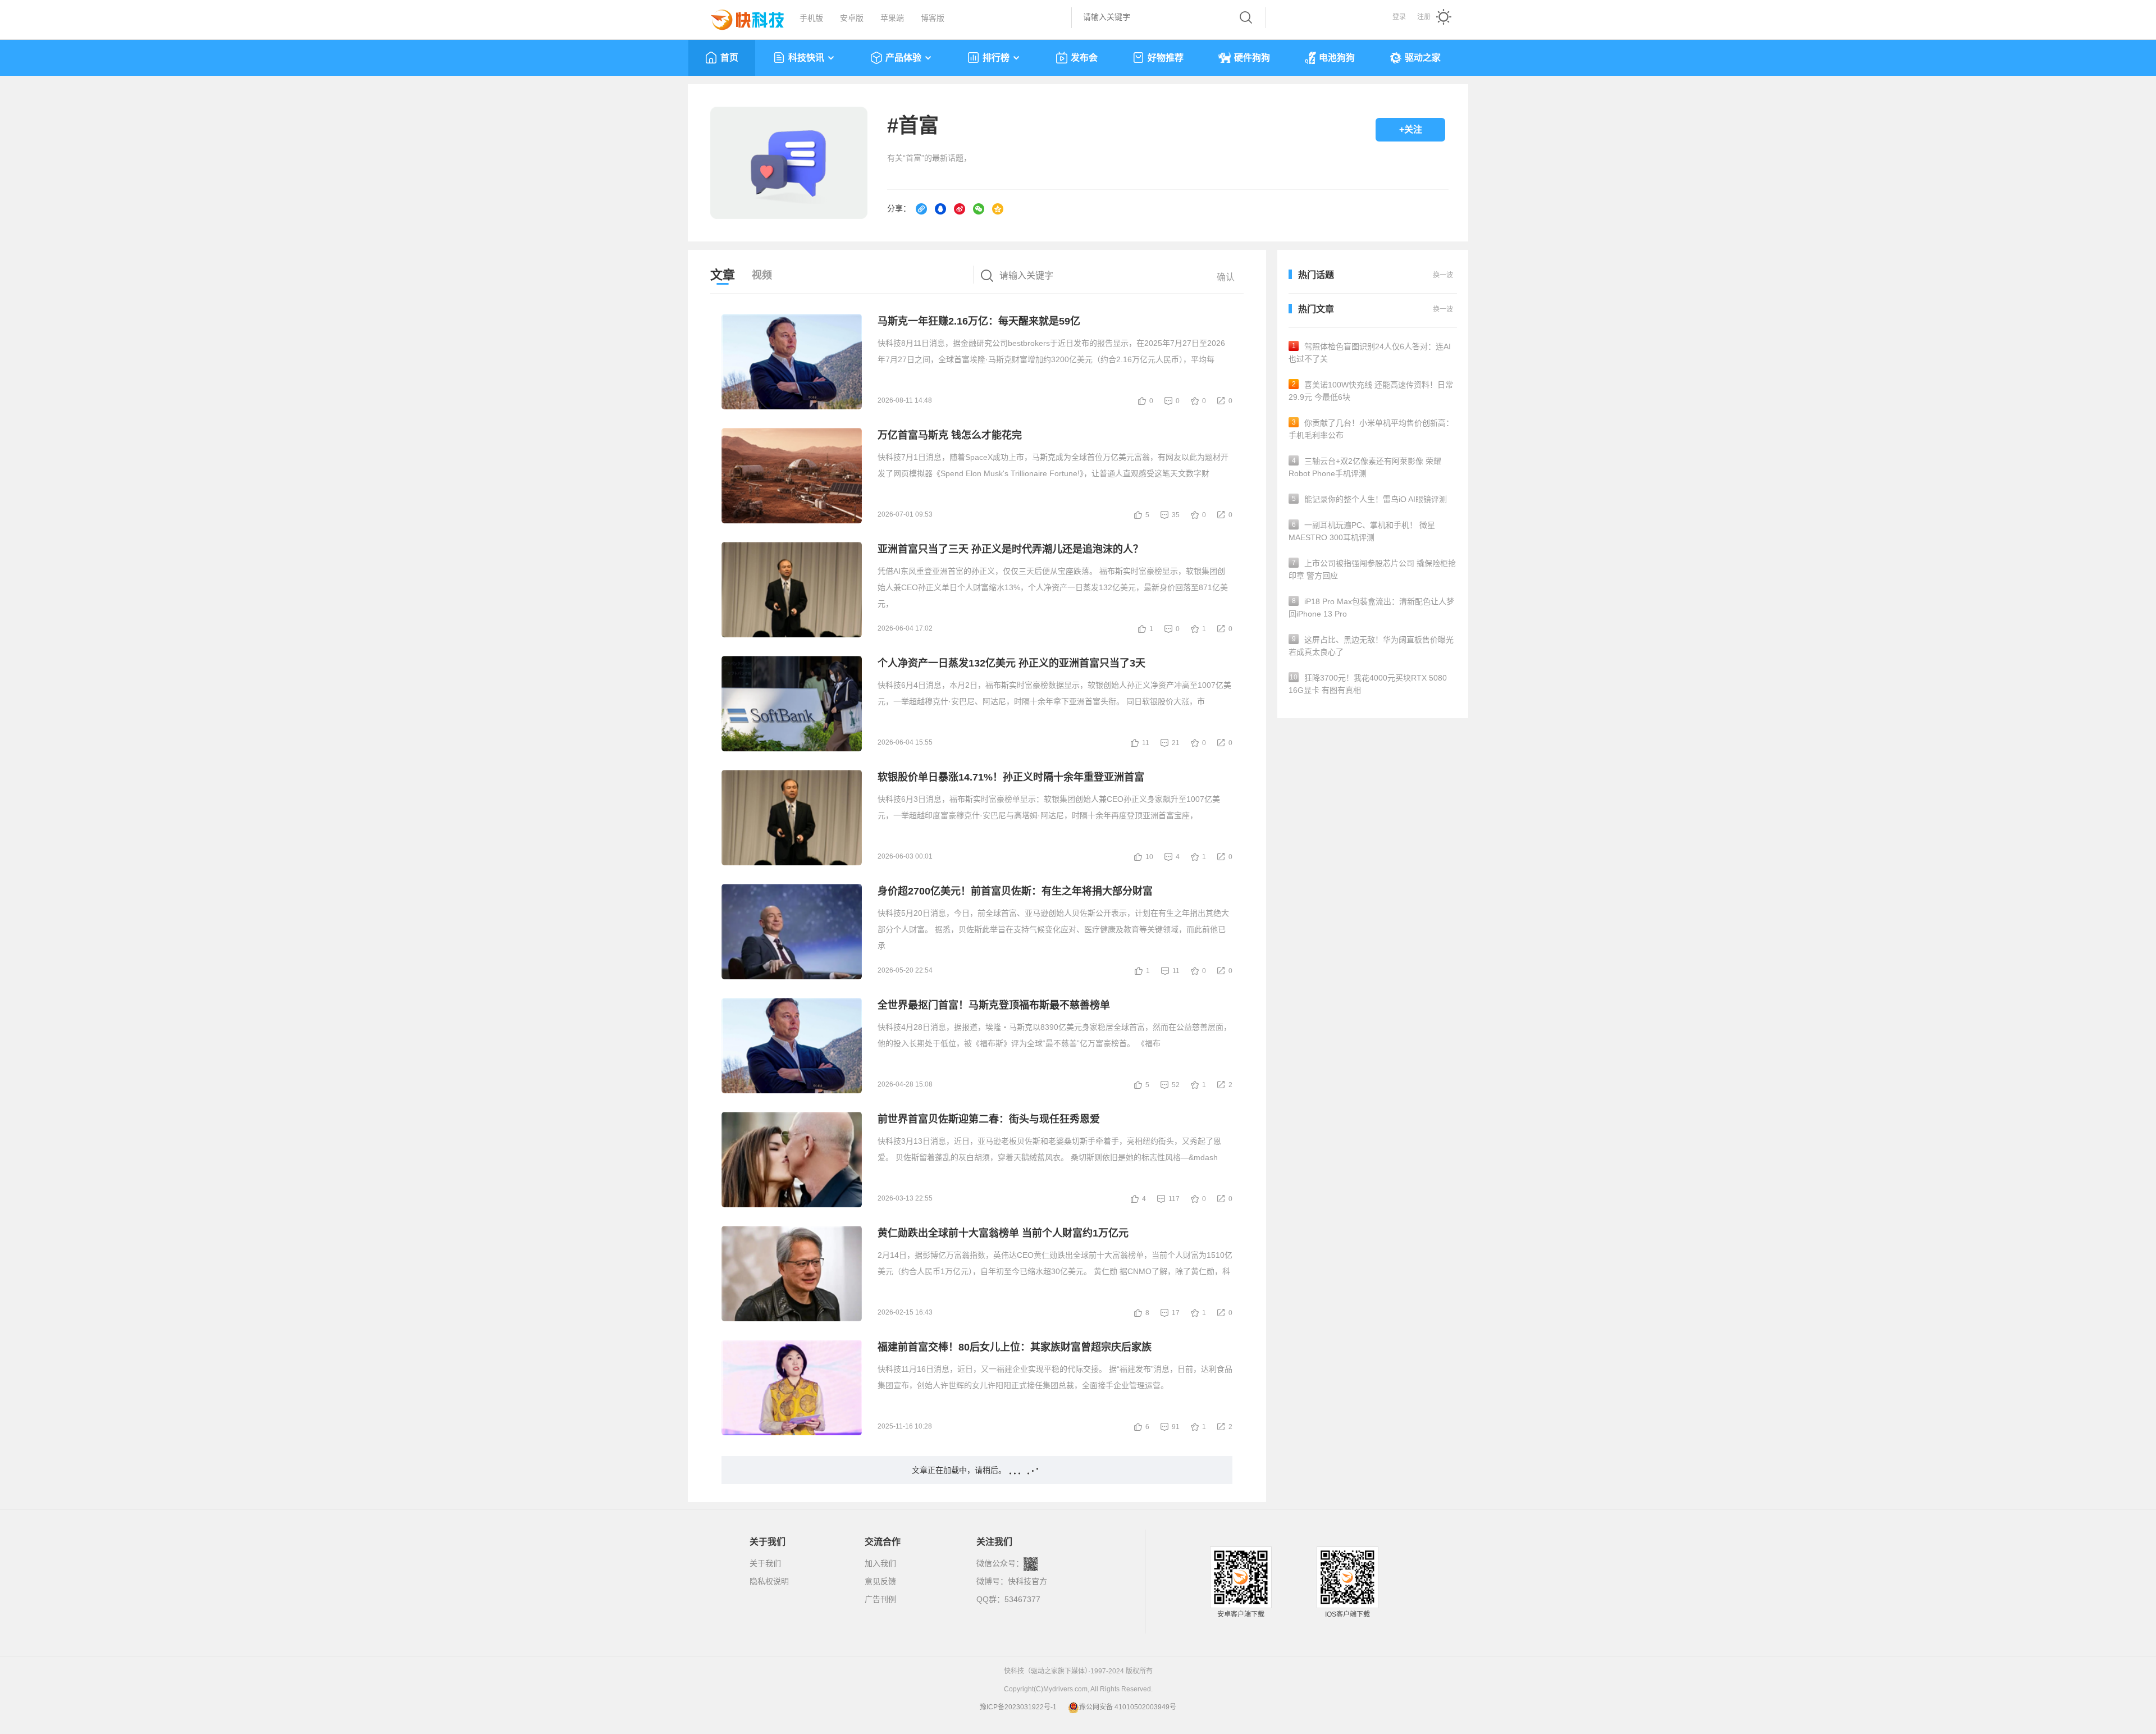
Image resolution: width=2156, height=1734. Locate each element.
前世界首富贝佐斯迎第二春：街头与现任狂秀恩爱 (989, 1119)
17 (1176, 1313)
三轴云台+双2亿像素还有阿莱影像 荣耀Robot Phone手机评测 (1365, 467)
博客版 (933, 18)
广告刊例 (880, 1599)
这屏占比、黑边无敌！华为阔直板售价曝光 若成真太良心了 (1371, 646)
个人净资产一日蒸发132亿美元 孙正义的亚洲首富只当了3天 (1011, 663)
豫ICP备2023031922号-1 (1018, 1707)
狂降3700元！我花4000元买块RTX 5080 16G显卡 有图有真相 (1368, 684)
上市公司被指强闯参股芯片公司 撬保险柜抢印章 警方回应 (1372, 569)
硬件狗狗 (1252, 58)
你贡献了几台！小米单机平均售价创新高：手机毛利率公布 (1371, 429)
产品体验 (903, 58)
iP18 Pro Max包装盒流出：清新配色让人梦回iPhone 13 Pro (1371, 608)
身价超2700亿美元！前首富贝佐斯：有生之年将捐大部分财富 (1015, 891)
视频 (762, 275)
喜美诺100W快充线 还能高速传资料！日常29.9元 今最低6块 (1371, 391)
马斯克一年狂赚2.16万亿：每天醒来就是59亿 (979, 321)
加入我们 (880, 1563)
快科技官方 (1027, 1581)
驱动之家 (1423, 58)
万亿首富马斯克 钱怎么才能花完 (950, 435)
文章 (723, 275)
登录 (1399, 17)
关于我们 (765, 1563)
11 (1146, 743)
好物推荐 (1166, 58)
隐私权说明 (769, 1581)
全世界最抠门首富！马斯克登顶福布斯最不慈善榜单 (994, 1005)
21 (1176, 743)
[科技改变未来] (739, 17)
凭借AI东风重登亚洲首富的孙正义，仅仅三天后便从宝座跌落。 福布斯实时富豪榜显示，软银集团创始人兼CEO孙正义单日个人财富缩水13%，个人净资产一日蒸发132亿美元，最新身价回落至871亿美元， (1053, 587)
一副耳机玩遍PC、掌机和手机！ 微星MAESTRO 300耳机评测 (1362, 531)
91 (1176, 1427)
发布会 (1084, 58)
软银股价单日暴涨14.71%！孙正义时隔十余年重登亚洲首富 (1011, 777)
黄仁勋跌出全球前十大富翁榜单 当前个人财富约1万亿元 (1003, 1233)
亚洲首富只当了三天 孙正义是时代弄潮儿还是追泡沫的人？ (1010, 549)
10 (1149, 857)
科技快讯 (806, 58)
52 (1176, 1085)
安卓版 (852, 18)
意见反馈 (880, 1581)
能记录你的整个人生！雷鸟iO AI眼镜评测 (1370, 499)
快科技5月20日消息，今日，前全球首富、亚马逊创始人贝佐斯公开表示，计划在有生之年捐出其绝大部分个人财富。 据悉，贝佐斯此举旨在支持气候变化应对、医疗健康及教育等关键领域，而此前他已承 (1053, 929)
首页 (729, 58)
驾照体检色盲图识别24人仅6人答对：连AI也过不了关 (1370, 353)
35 (1176, 515)
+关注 (1411, 129)
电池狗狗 (1337, 58)
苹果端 (892, 18)
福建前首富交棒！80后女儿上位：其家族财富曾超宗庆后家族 (1015, 1347)
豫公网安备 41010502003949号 (1128, 1707)
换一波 (1443, 309)
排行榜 (996, 58)
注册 (1424, 17)
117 (1174, 1199)
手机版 (811, 18)
